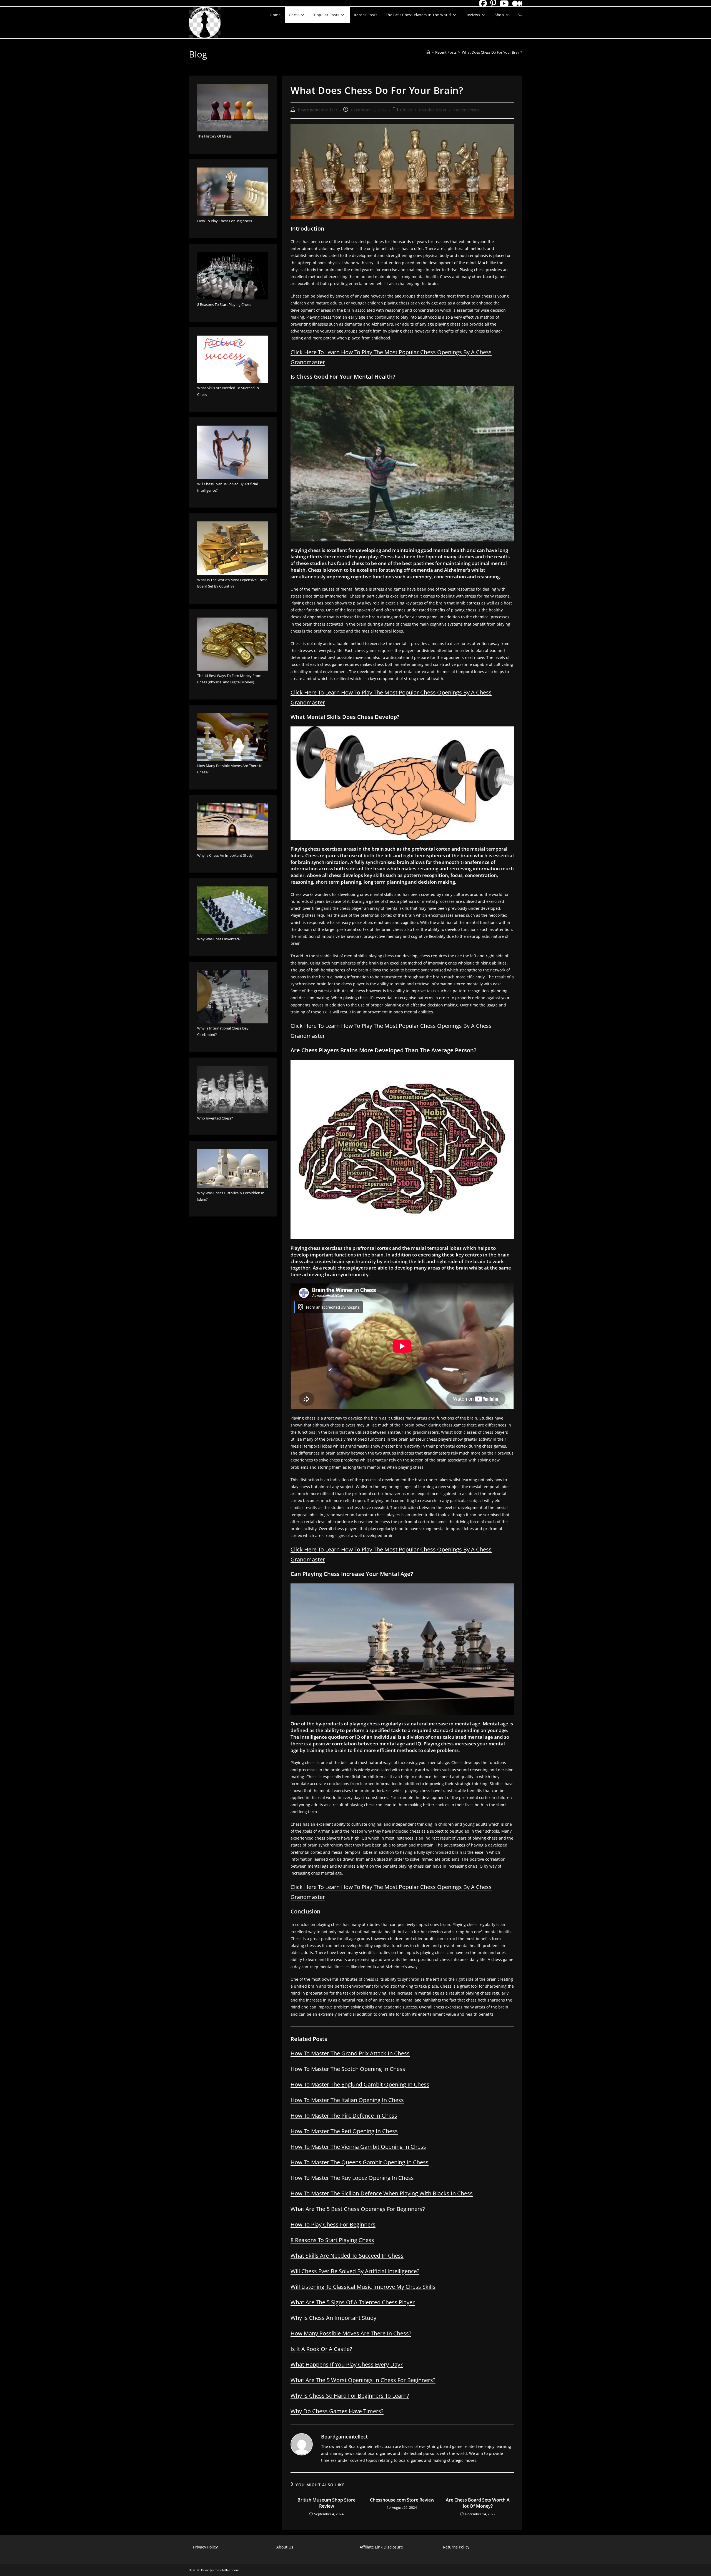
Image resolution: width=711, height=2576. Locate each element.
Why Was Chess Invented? (219, 939)
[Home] (428, 52)
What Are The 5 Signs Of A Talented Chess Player (353, 2302)
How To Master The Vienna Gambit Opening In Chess (358, 2147)
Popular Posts (433, 110)
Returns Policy (456, 2547)
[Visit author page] (302, 2444)
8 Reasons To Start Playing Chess (332, 2240)
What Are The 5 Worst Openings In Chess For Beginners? (363, 2380)
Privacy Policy (205, 2547)
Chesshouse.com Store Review (402, 2500)
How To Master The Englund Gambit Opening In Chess (360, 2084)
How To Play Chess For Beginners (333, 2224)
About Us (285, 2547)
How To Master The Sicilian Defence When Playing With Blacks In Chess (382, 2193)
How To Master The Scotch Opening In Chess (348, 2069)
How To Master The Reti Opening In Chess (344, 2131)
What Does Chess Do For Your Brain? (492, 52)
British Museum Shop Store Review (326, 2503)
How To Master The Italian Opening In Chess (347, 2100)
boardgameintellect (318, 110)
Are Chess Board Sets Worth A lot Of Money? (478, 2503)
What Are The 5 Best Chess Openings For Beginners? (358, 2209)
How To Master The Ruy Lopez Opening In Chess (352, 2178)
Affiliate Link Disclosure (381, 2547)
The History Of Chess (214, 136)
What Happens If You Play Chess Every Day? (347, 2364)
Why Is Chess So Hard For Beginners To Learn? (350, 2396)
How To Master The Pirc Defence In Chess (344, 2116)
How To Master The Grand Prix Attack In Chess (350, 2053)
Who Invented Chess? (215, 1118)
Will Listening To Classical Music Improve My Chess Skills (363, 2287)
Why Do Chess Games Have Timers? (337, 2411)
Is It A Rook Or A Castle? (321, 2349)
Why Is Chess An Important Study (333, 2318)
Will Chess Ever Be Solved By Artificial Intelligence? (355, 2271)
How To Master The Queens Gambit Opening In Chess (360, 2162)
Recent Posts (466, 110)
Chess (406, 110)
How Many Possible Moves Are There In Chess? (351, 2333)
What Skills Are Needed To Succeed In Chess (347, 2256)
